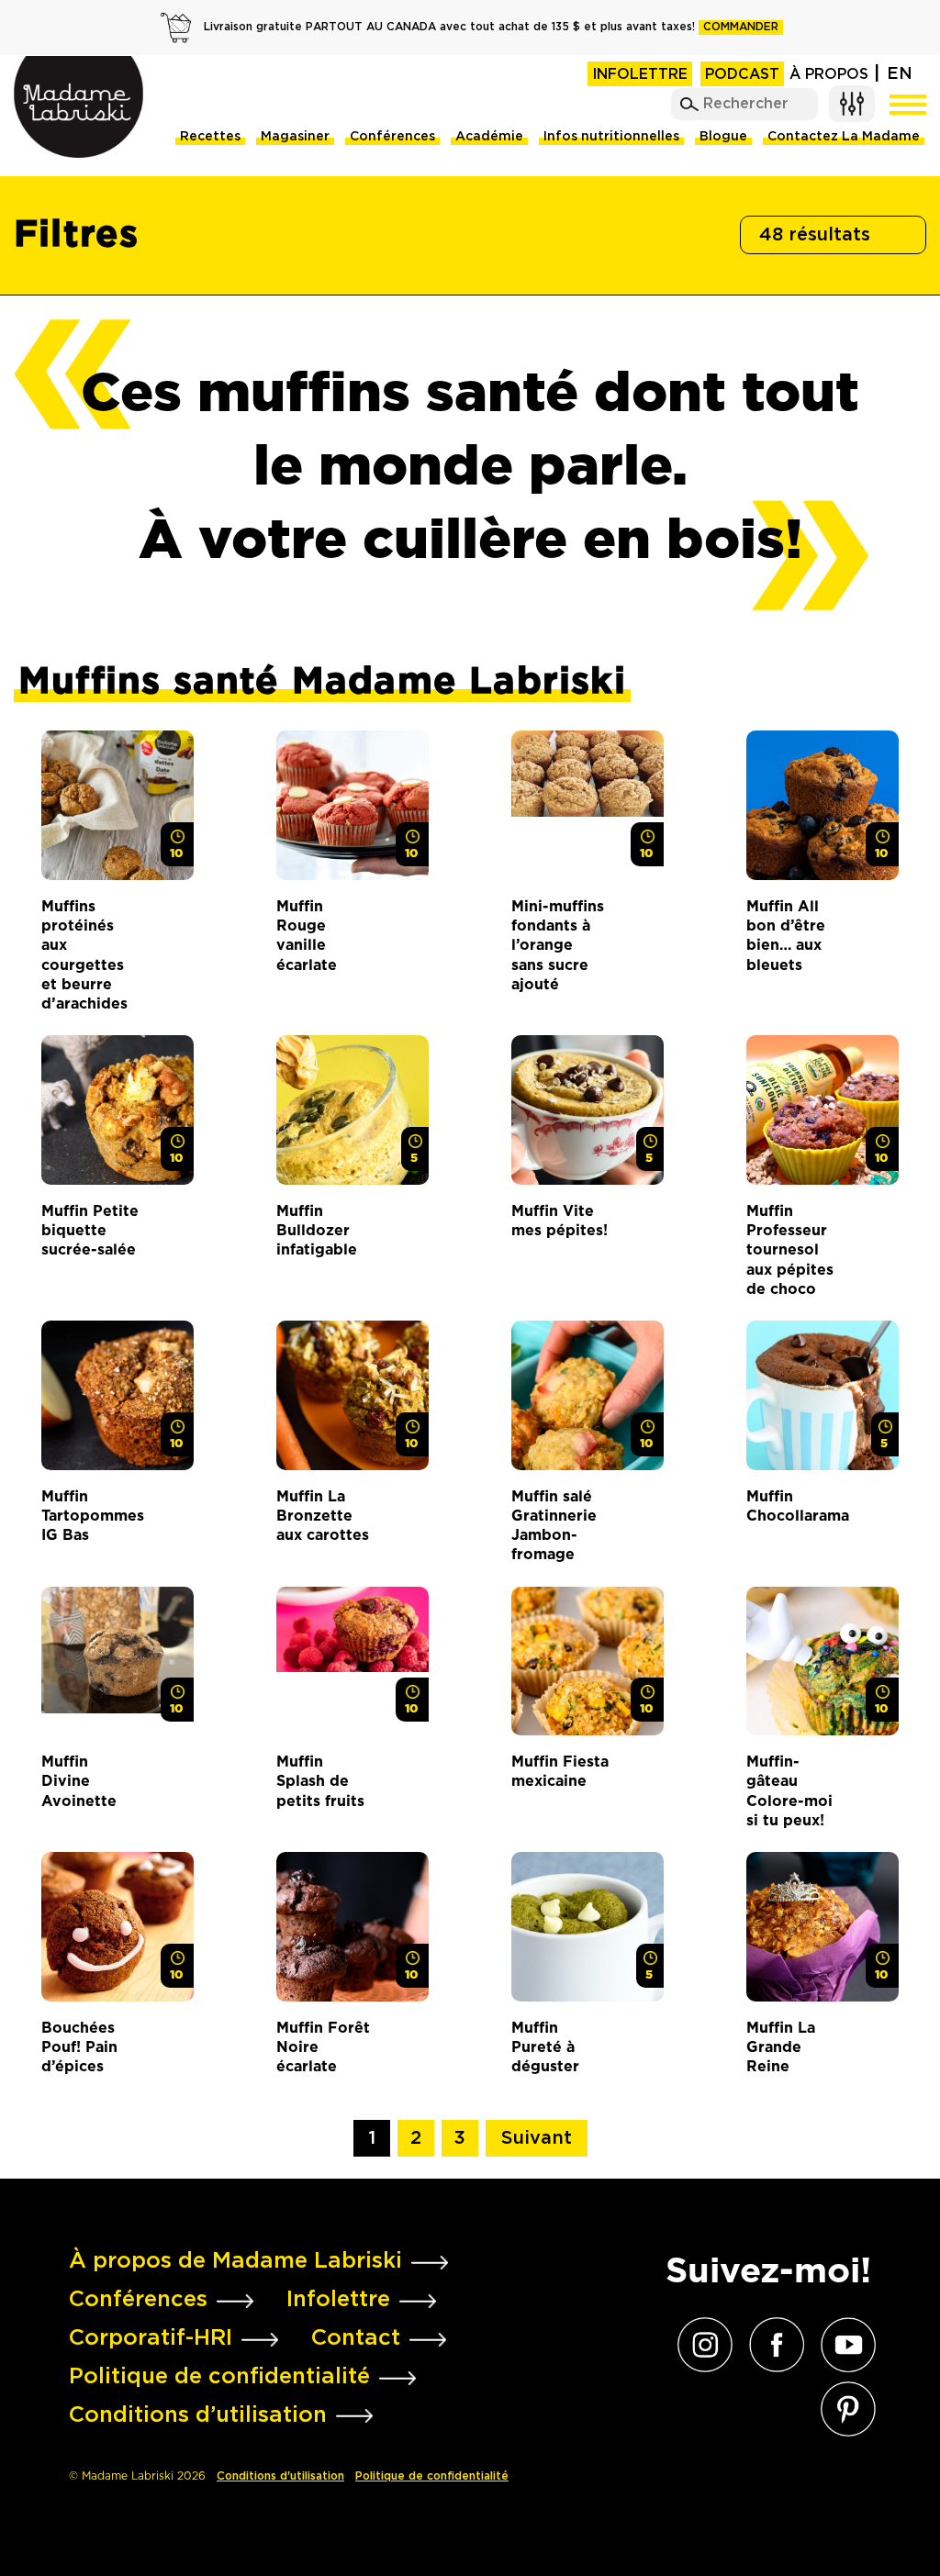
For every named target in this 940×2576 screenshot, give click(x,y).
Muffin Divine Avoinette (79, 1781)
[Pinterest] (844, 2409)
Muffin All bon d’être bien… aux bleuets (786, 936)
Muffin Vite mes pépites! (560, 1221)
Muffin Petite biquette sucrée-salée (90, 1231)
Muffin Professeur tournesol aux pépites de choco (790, 1250)
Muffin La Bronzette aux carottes (323, 1516)
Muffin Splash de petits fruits (320, 1781)
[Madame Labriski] (78, 107)
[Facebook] (772, 2345)
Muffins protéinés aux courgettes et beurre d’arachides (84, 955)
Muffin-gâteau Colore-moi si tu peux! (789, 1791)
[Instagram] (700, 2345)
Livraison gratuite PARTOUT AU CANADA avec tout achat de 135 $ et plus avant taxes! (491, 27)
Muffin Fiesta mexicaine (560, 1771)
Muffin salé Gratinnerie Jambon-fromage (554, 1526)
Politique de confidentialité (432, 2476)
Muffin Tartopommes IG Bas (90, 1516)
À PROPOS (829, 75)
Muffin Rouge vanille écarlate (307, 936)
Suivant (537, 2138)
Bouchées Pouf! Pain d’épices (79, 2047)
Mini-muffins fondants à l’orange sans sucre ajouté (558, 945)
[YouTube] (844, 2345)
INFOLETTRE (640, 75)
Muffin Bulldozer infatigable (317, 1231)
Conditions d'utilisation (280, 2476)
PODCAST (742, 75)
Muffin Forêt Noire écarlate (323, 2047)
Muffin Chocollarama (795, 1506)
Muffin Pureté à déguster (545, 2047)
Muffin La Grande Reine (781, 2047)
